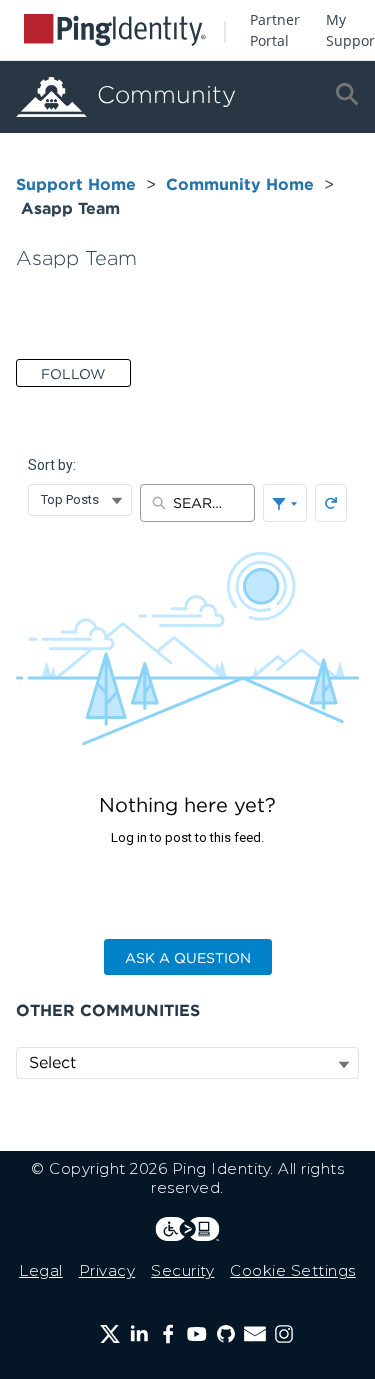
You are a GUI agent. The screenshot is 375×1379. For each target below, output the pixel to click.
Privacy (107, 1270)
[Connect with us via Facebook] (168, 1334)
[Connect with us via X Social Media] (110, 1334)
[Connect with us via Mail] (255, 1334)
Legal (41, 1270)
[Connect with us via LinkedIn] (139, 1334)
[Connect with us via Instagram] (284, 1334)
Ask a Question (188, 958)
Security (182, 1270)
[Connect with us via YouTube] (197, 1334)
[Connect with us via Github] (226, 1334)
